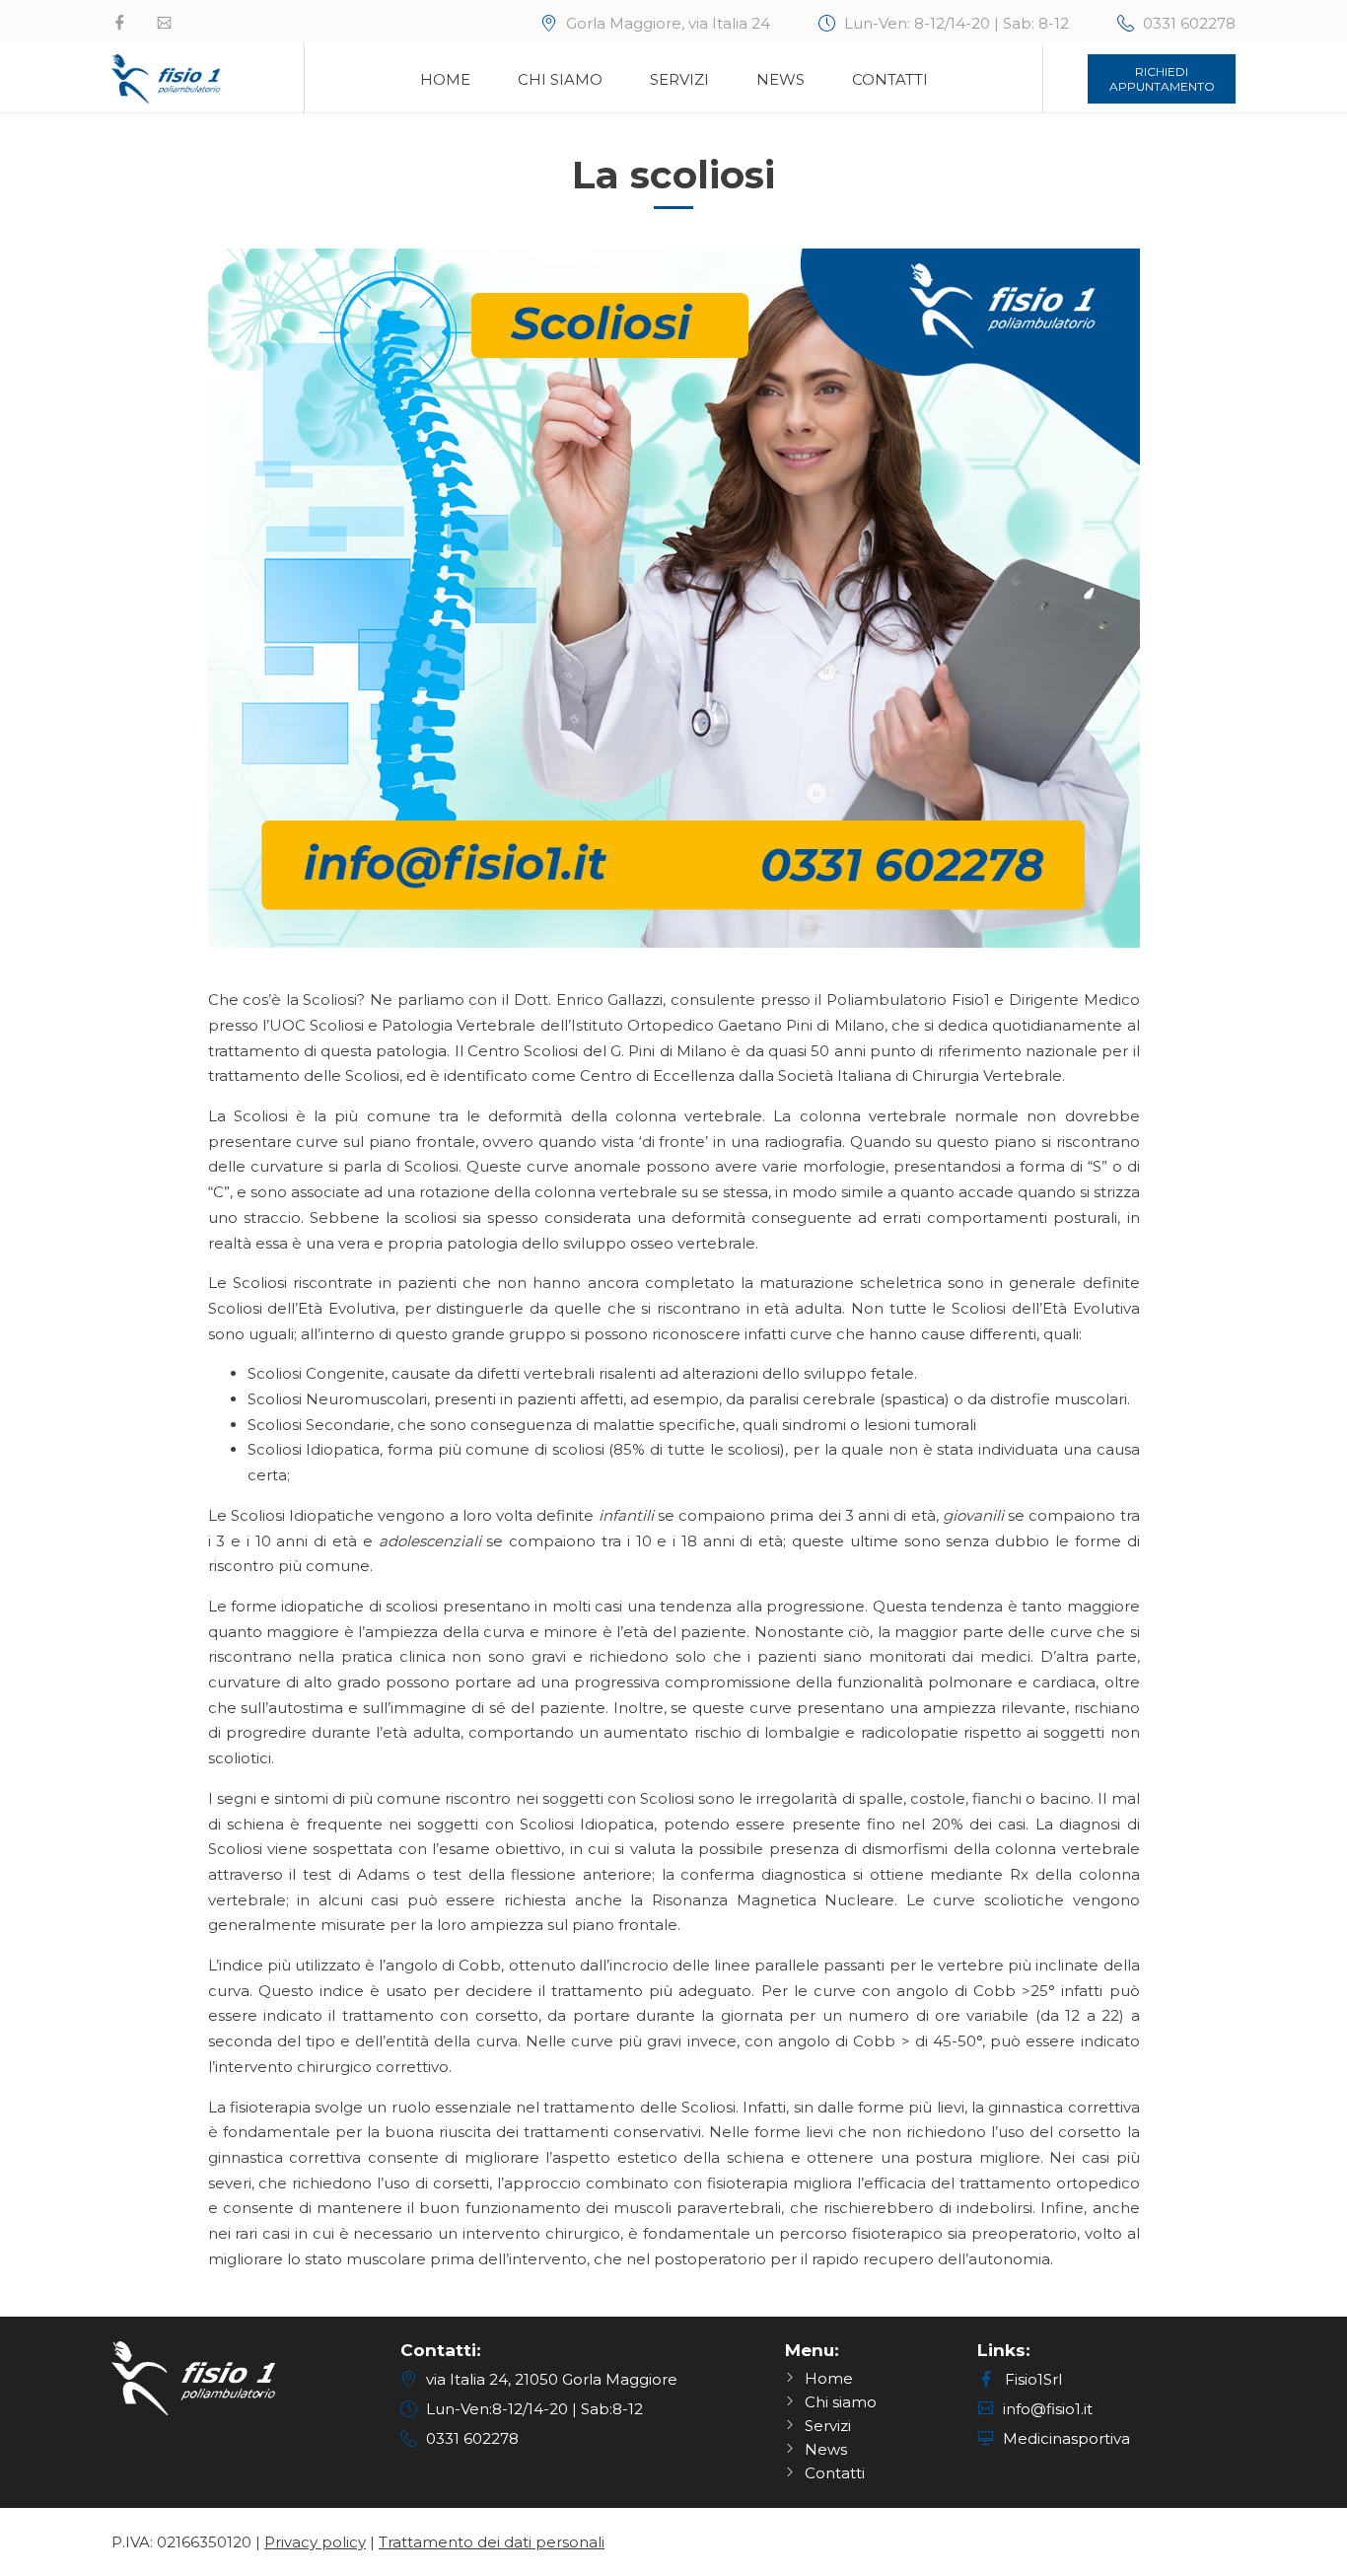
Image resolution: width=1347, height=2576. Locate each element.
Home (445, 79)
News (780, 79)
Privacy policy (315, 2542)
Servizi (679, 79)
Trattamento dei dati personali (492, 2542)
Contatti (890, 79)
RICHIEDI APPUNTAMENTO (1162, 79)
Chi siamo (560, 79)
